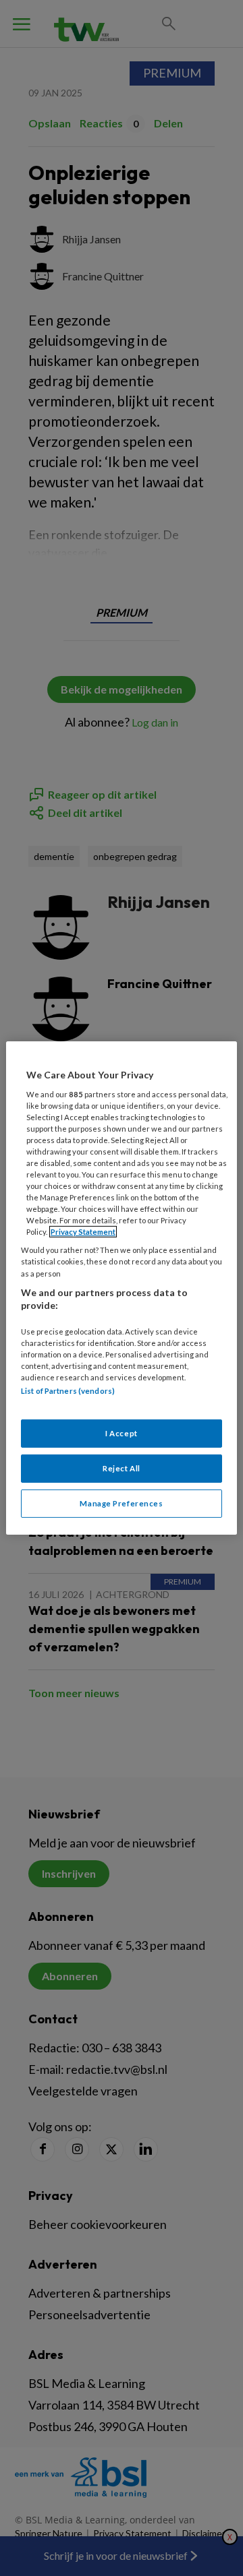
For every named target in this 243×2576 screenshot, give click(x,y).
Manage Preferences (121, 1503)
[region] (122, 1288)
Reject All (122, 1468)
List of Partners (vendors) (68, 1391)
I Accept (122, 1433)
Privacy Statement (83, 1232)
